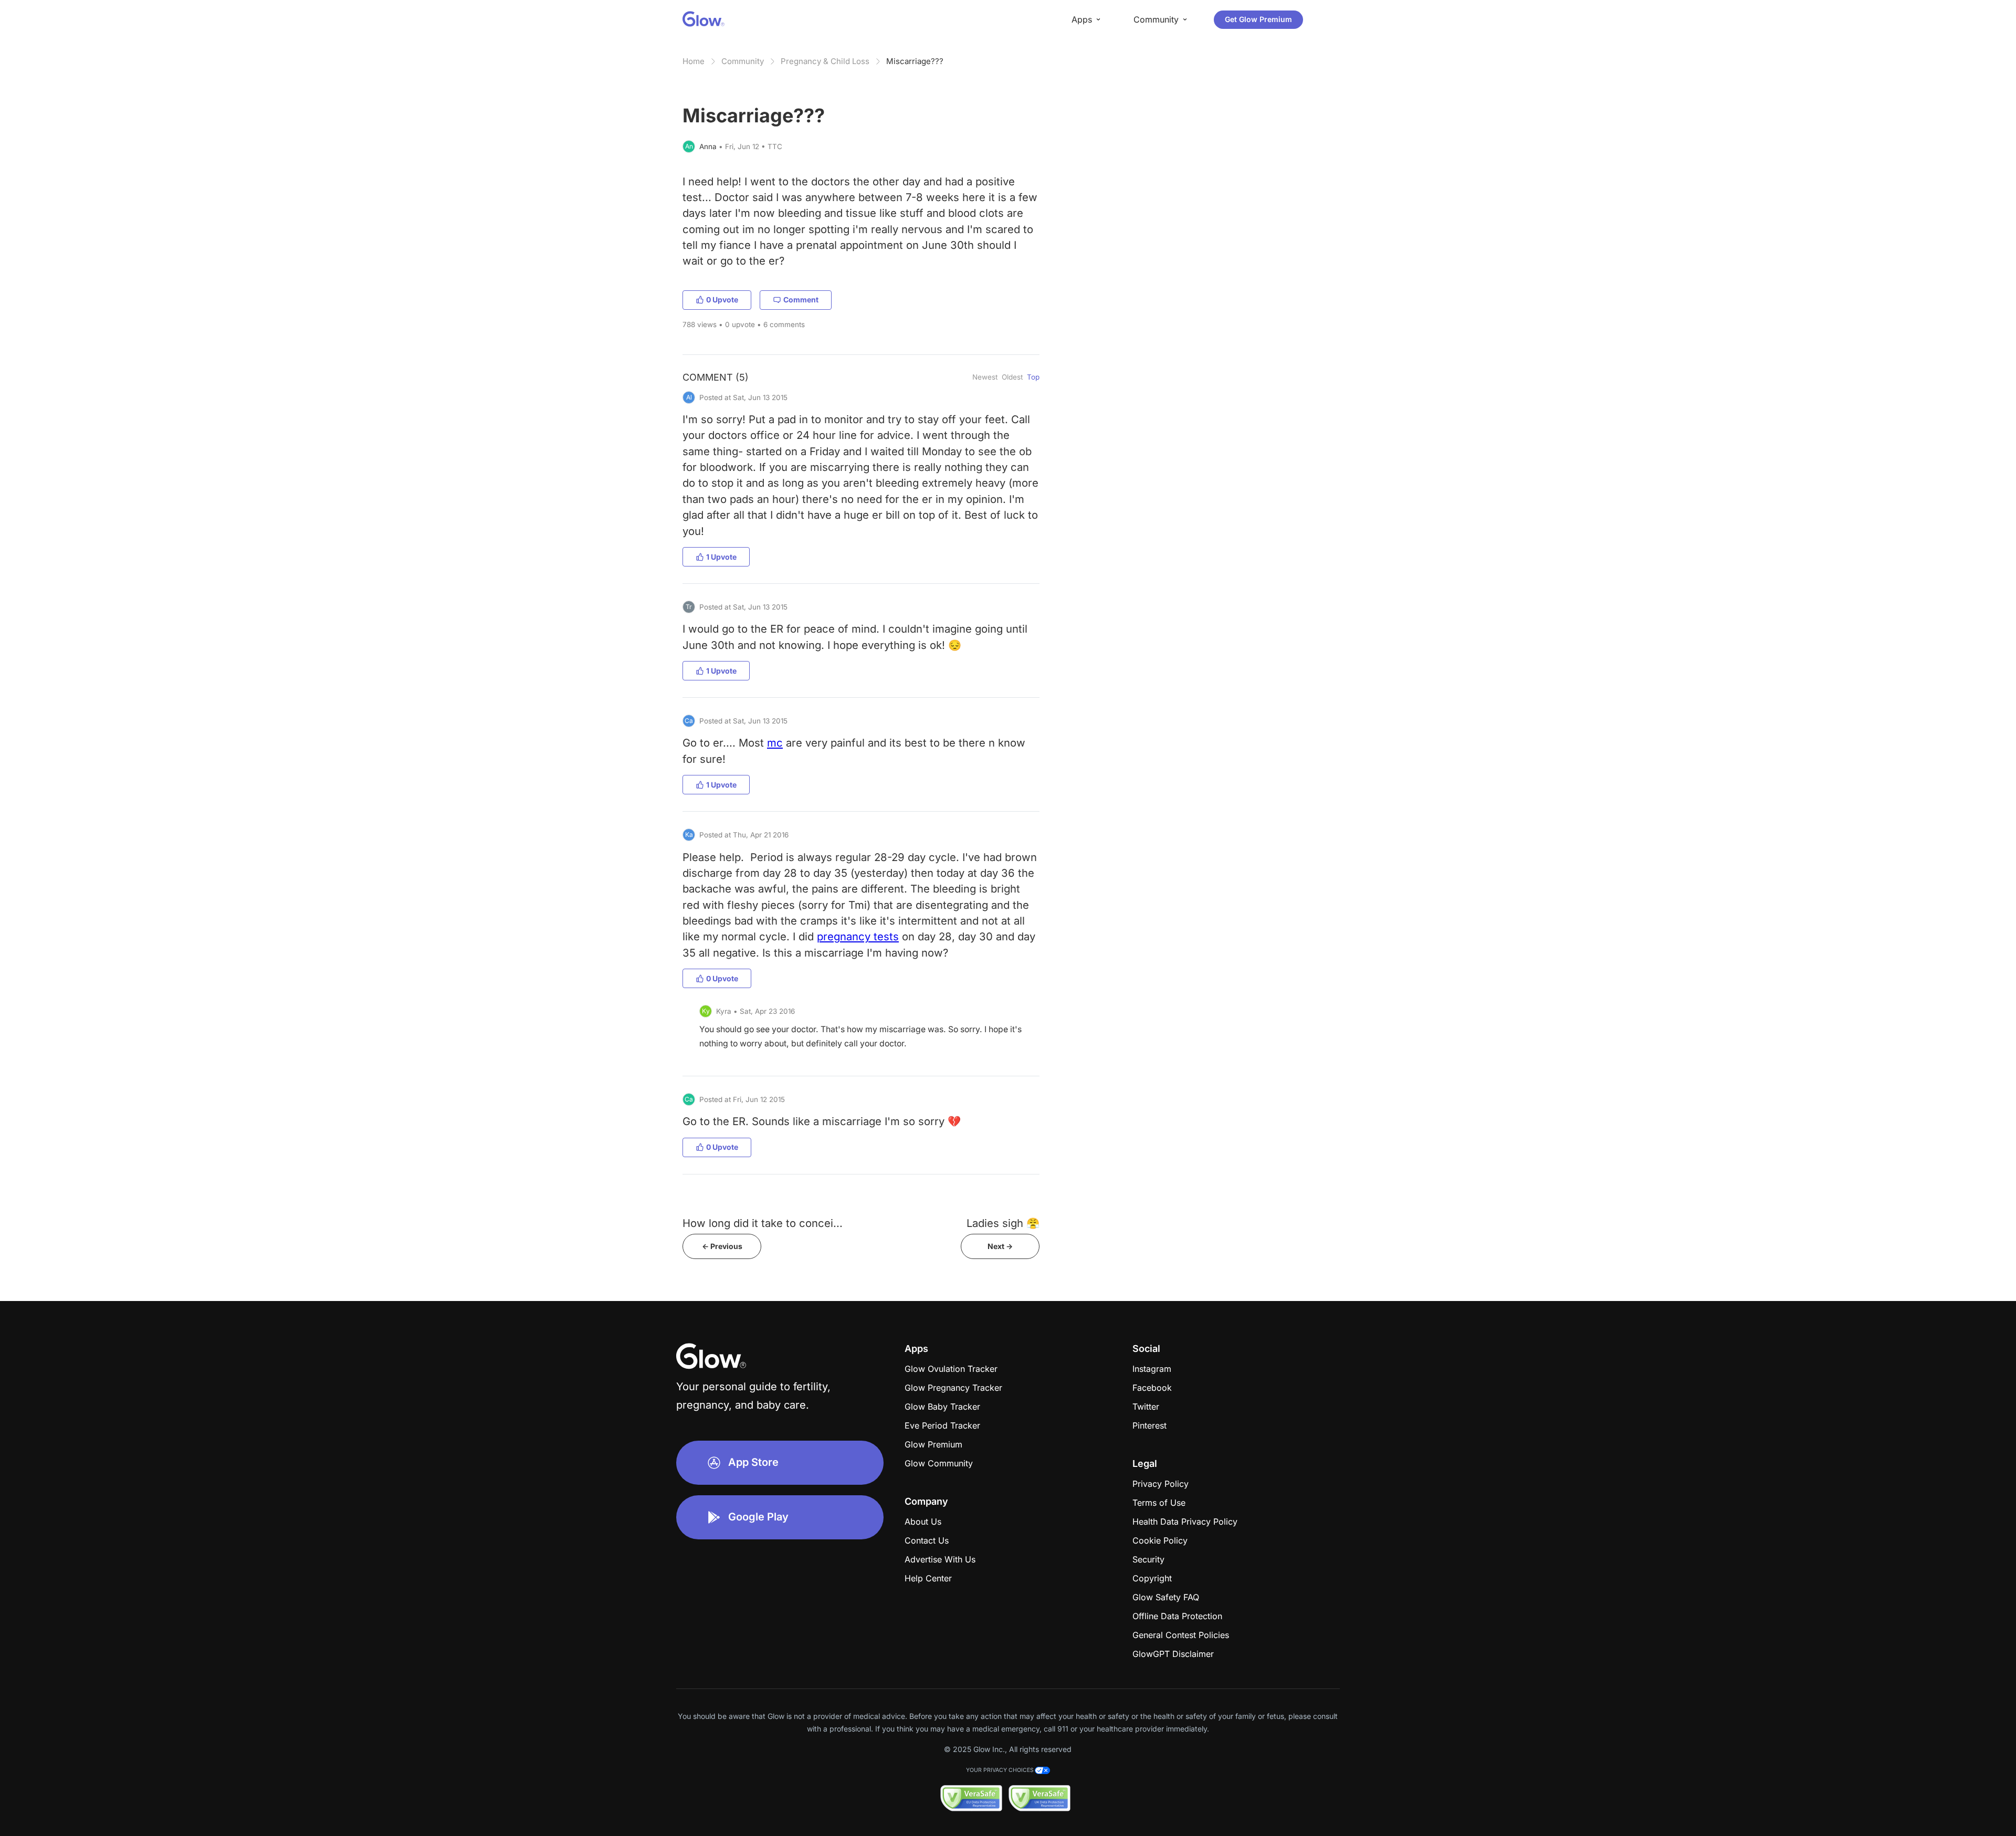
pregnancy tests (858, 936)
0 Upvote (722, 300)
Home (694, 61)
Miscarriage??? (915, 61)
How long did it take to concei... (763, 1223)
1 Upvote (721, 557)
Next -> (1000, 1246)
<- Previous (722, 1246)
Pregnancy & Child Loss (825, 61)
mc (775, 743)
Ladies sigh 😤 (1003, 1223)
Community (743, 61)
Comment (801, 300)
